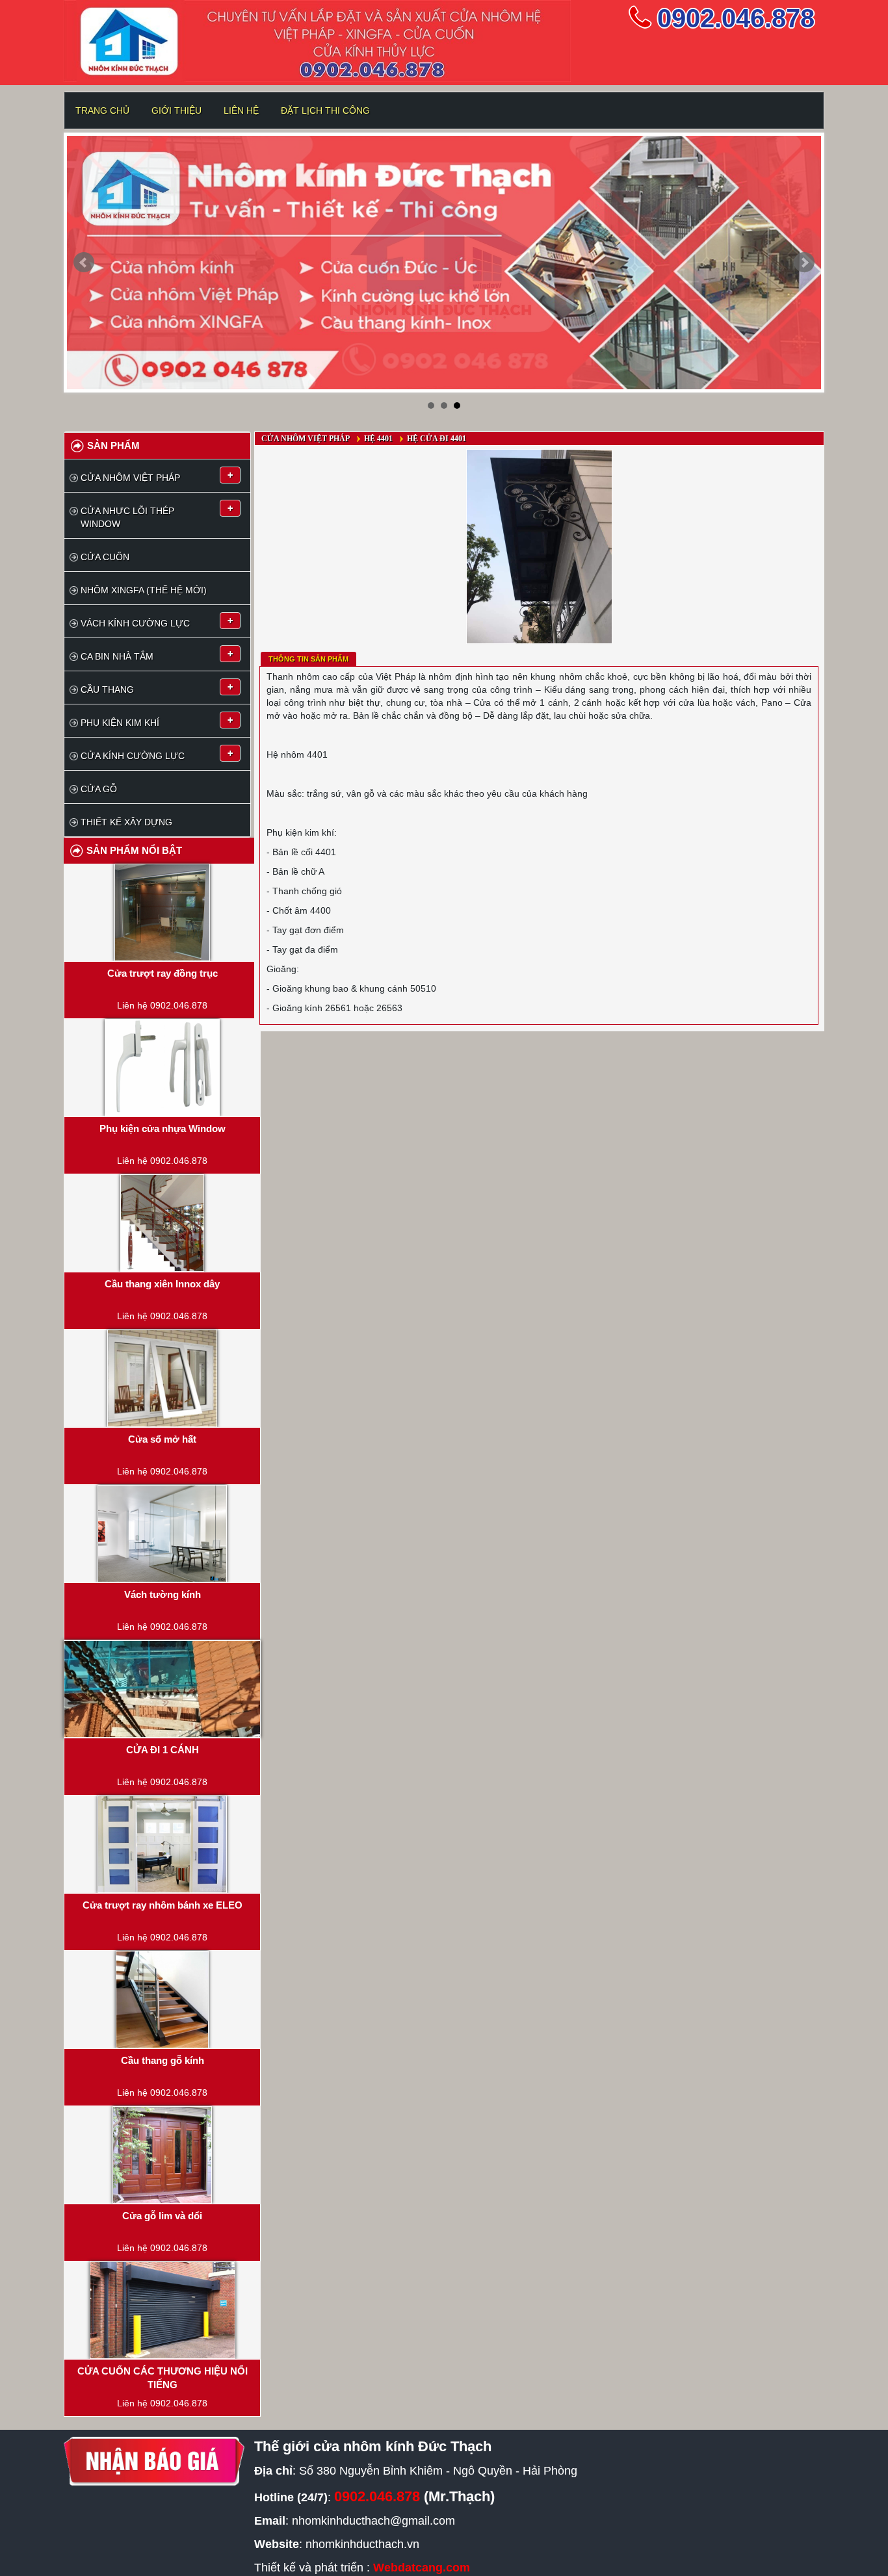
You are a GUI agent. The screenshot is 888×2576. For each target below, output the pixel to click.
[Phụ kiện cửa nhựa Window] (162, 1068)
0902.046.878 (736, 18)
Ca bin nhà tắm (117, 656)
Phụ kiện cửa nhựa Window (163, 1128)
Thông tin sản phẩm (308, 659)
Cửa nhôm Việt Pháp (130, 478)
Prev (84, 263)
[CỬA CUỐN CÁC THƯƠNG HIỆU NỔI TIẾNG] (162, 2310)
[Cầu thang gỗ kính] (162, 2000)
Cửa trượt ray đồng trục (163, 973)
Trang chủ (102, 110)
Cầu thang (107, 689)
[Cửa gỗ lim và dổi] (162, 2155)
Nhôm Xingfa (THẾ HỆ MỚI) (144, 590)
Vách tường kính (163, 1594)
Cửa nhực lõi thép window (127, 517)
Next (804, 263)
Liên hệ (241, 110)
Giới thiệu (176, 110)
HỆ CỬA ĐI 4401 (437, 439)
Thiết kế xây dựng (126, 822)
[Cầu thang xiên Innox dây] (162, 1223)
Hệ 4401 (378, 439)
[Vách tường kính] (162, 1534)
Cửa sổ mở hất (162, 1439)
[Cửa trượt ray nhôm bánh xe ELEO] (162, 1844)
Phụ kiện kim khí (120, 723)
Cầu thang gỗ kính (163, 2060)
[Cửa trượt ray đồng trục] (162, 912)
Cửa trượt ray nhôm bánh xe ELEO (163, 1905)
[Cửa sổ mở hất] (162, 1378)
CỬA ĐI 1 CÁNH (163, 1750)
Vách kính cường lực (135, 623)
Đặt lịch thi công (325, 110)
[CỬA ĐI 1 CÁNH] (162, 1689)
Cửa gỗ (99, 789)
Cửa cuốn (105, 557)
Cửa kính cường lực (133, 756)
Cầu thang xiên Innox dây (162, 1284)
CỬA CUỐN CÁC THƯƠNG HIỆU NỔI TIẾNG (163, 2378)
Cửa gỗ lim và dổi (162, 2216)
